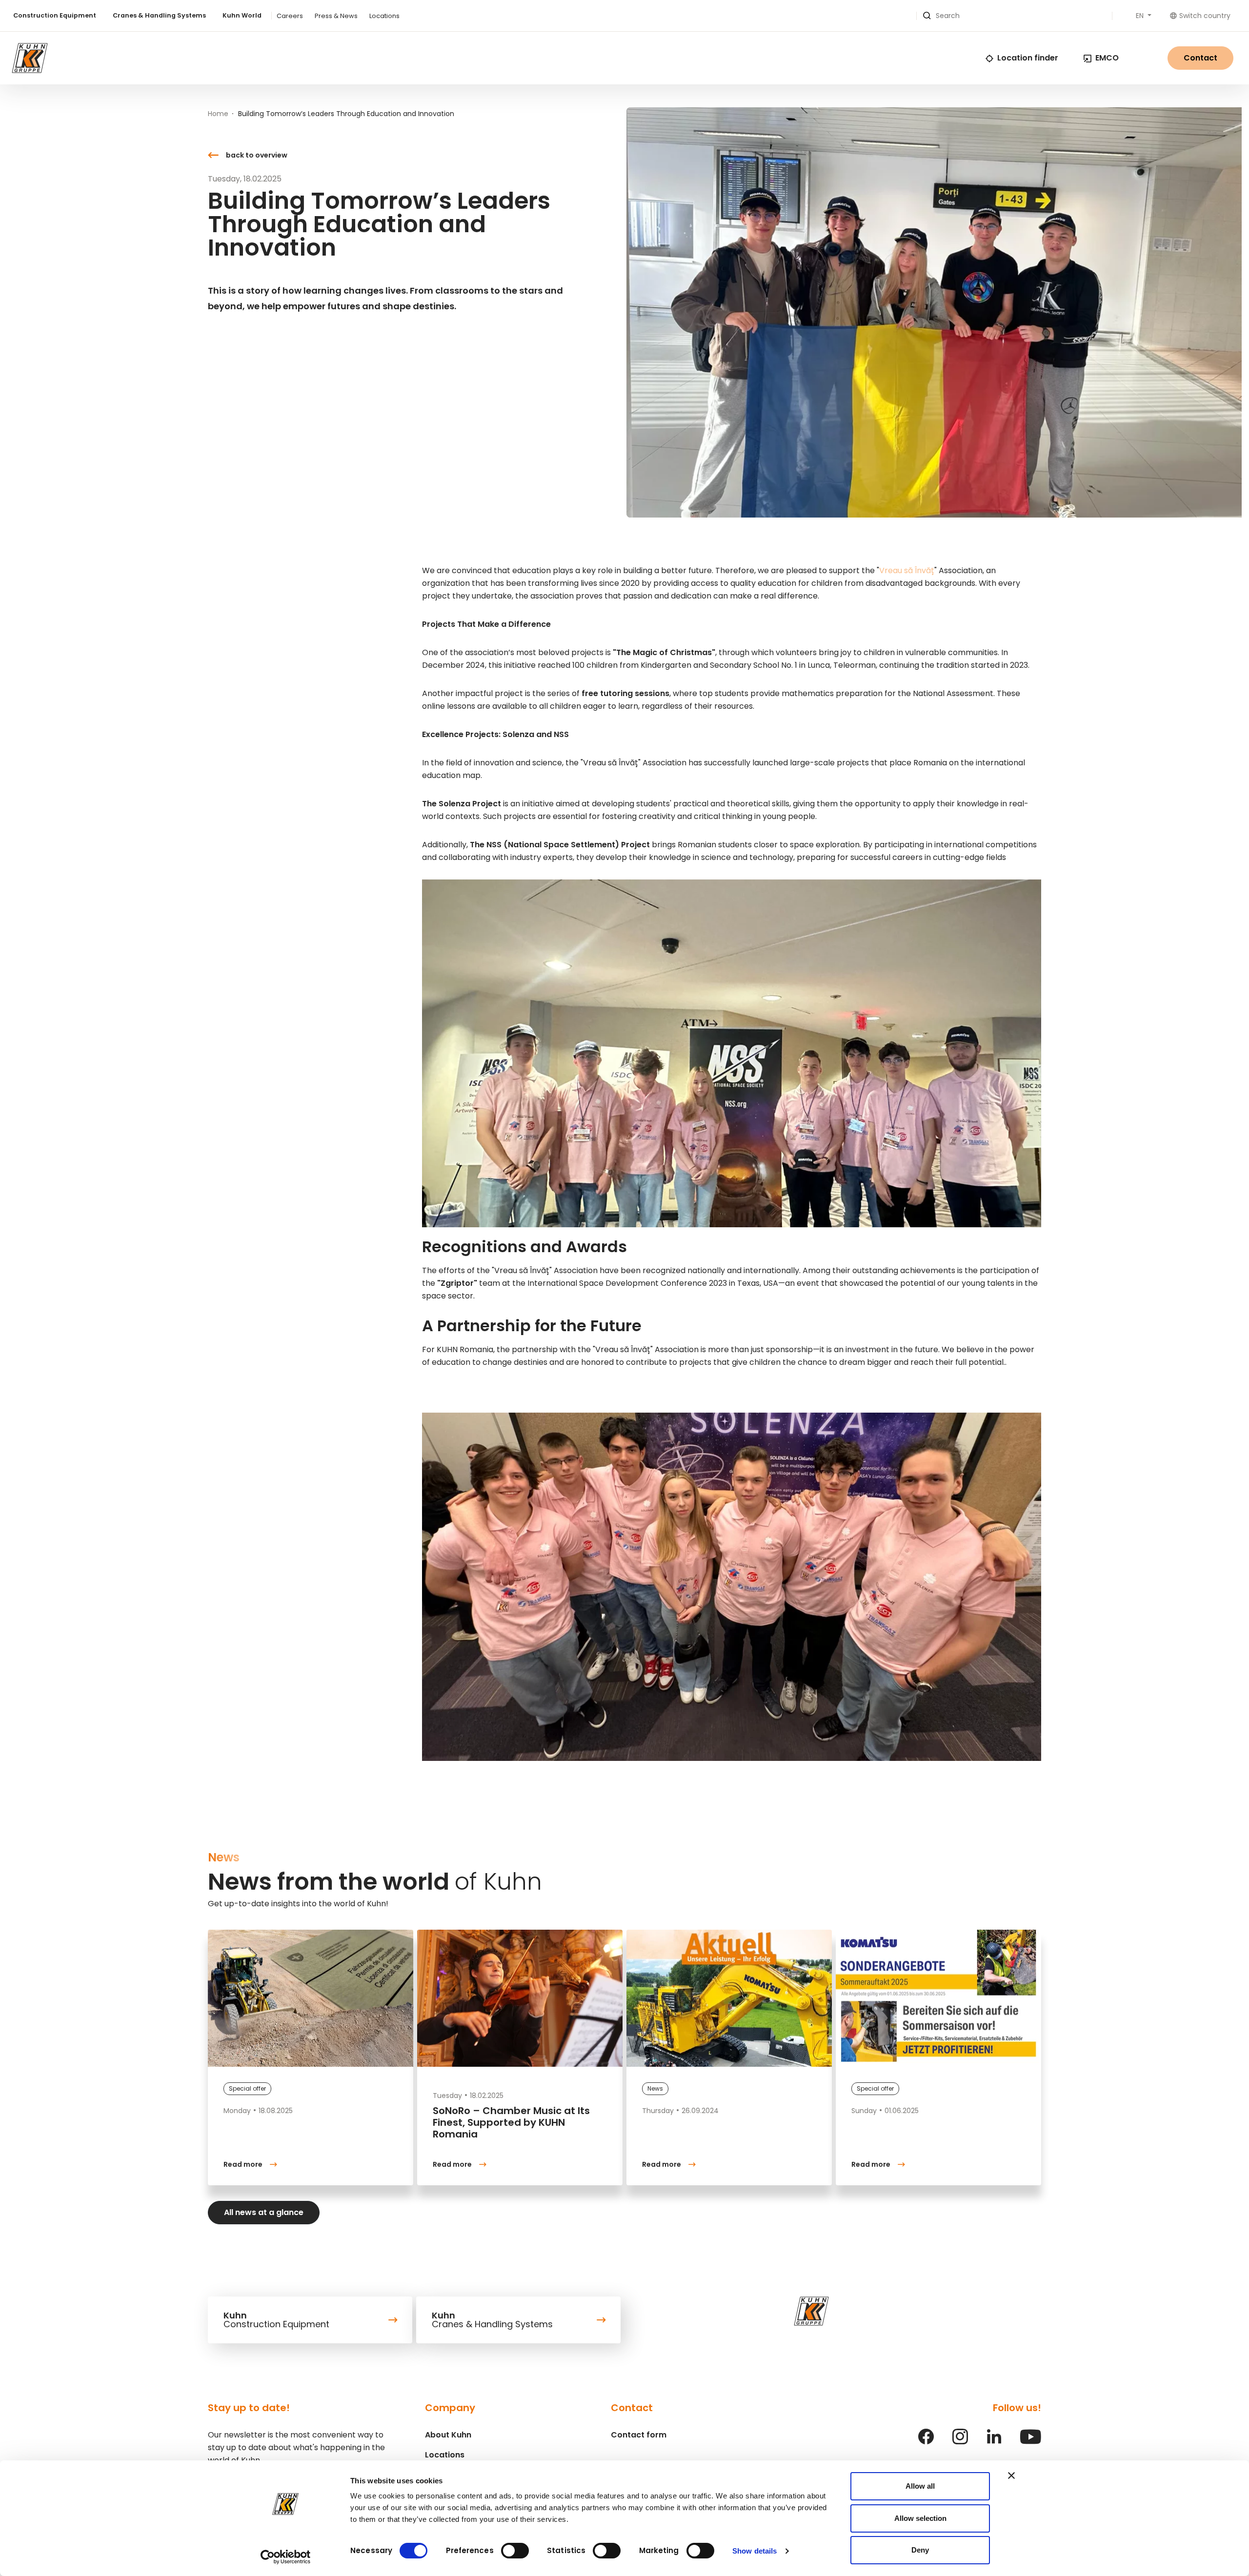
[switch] (515, 2551)
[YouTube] (1031, 2442)
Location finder (1028, 58)
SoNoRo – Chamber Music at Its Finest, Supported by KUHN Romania (511, 2122)
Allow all (920, 2486)
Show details (755, 2551)
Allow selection (920, 2518)
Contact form (639, 2435)
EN (1141, 16)
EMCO (1107, 58)
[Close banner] (1011, 2476)
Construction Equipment (55, 15)
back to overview (257, 155)
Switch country (1205, 16)
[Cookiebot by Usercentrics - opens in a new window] (286, 2557)
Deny (920, 2550)
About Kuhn (448, 2435)
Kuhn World (242, 15)
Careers (290, 16)
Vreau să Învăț (907, 570)
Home (218, 114)
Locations (384, 16)
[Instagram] (960, 2442)
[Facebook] (926, 2442)
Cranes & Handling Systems (159, 15)
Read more (243, 2164)
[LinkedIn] (994, 2442)
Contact (1200, 58)
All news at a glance (264, 2212)
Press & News (336, 16)
